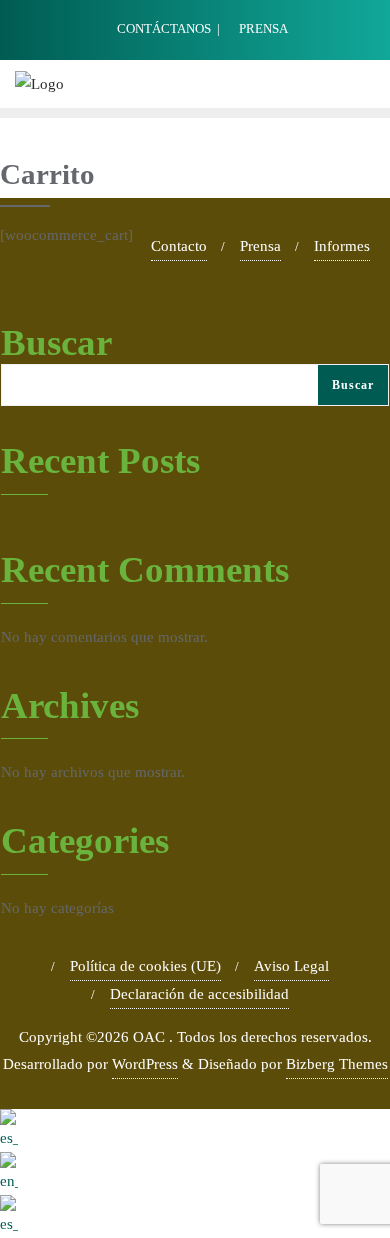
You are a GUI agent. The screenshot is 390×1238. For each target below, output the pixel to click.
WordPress (145, 1064)
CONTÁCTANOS (164, 28)
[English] (195, 1173)
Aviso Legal (291, 966)
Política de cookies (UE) (145, 966)
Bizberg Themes (337, 1064)
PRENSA (262, 28)
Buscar (56, 342)
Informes (342, 246)
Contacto (179, 246)
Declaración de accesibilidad (199, 994)
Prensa (260, 246)
